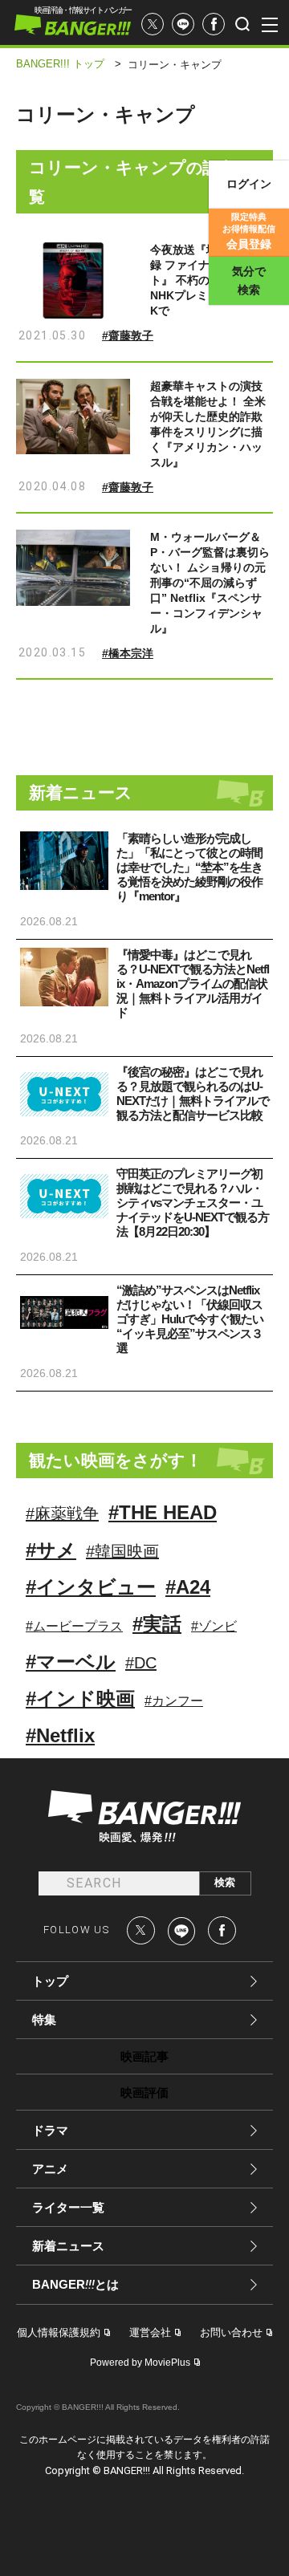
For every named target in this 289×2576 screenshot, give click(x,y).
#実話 (157, 1624)
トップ (50, 1981)
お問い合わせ (231, 2332)
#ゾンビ (214, 1626)
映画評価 (144, 2092)
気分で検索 (249, 280)
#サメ (51, 1550)
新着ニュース (68, 2246)
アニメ (50, 2169)
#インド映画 (80, 1698)
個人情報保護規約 (59, 2332)
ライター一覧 (68, 2207)
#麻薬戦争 (62, 1514)
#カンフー (174, 1701)
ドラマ (50, 2130)
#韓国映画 (122, 1551)
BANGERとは (75, 2285)
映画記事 (144, 2056)
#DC (141, 1663)
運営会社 (150, 2332)
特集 (44, 2019)
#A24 (188, 1587)
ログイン (249, 184)
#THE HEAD (163, 1512)
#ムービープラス (74, 1626)
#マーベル (71, 1662)
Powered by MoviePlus (140, 2363)
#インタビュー (91, 1587)
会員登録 (249, 231)
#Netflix (60, 1735)
